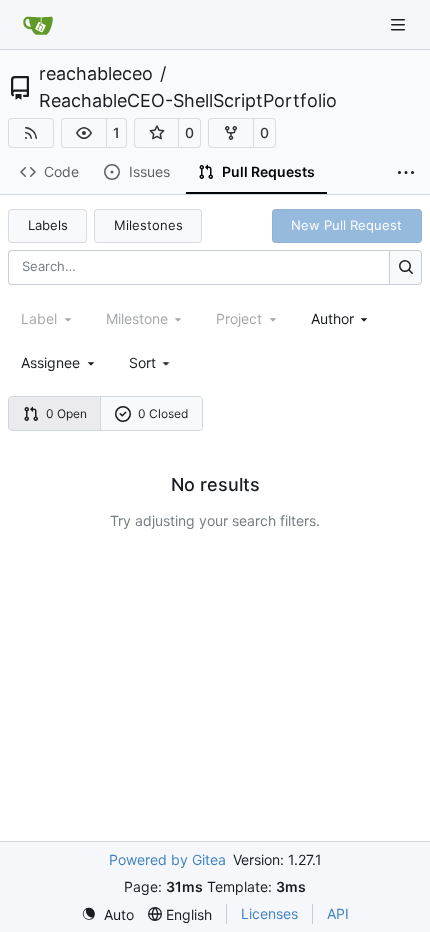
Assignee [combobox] (50, 362)
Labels (48, 225)
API (338, 913)
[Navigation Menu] (400, 24)
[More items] (406, 173)
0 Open (66, 413)
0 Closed (163, 413)
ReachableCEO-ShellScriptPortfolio (188, 101)
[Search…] (405, 267)
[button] (84, 133)
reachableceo (96, 74)
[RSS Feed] (31, 133)
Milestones (148, 225)
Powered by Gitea (167, 859)
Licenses (269, 913)
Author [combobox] (332, 318)
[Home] (38, 25)
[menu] (151, 362)
